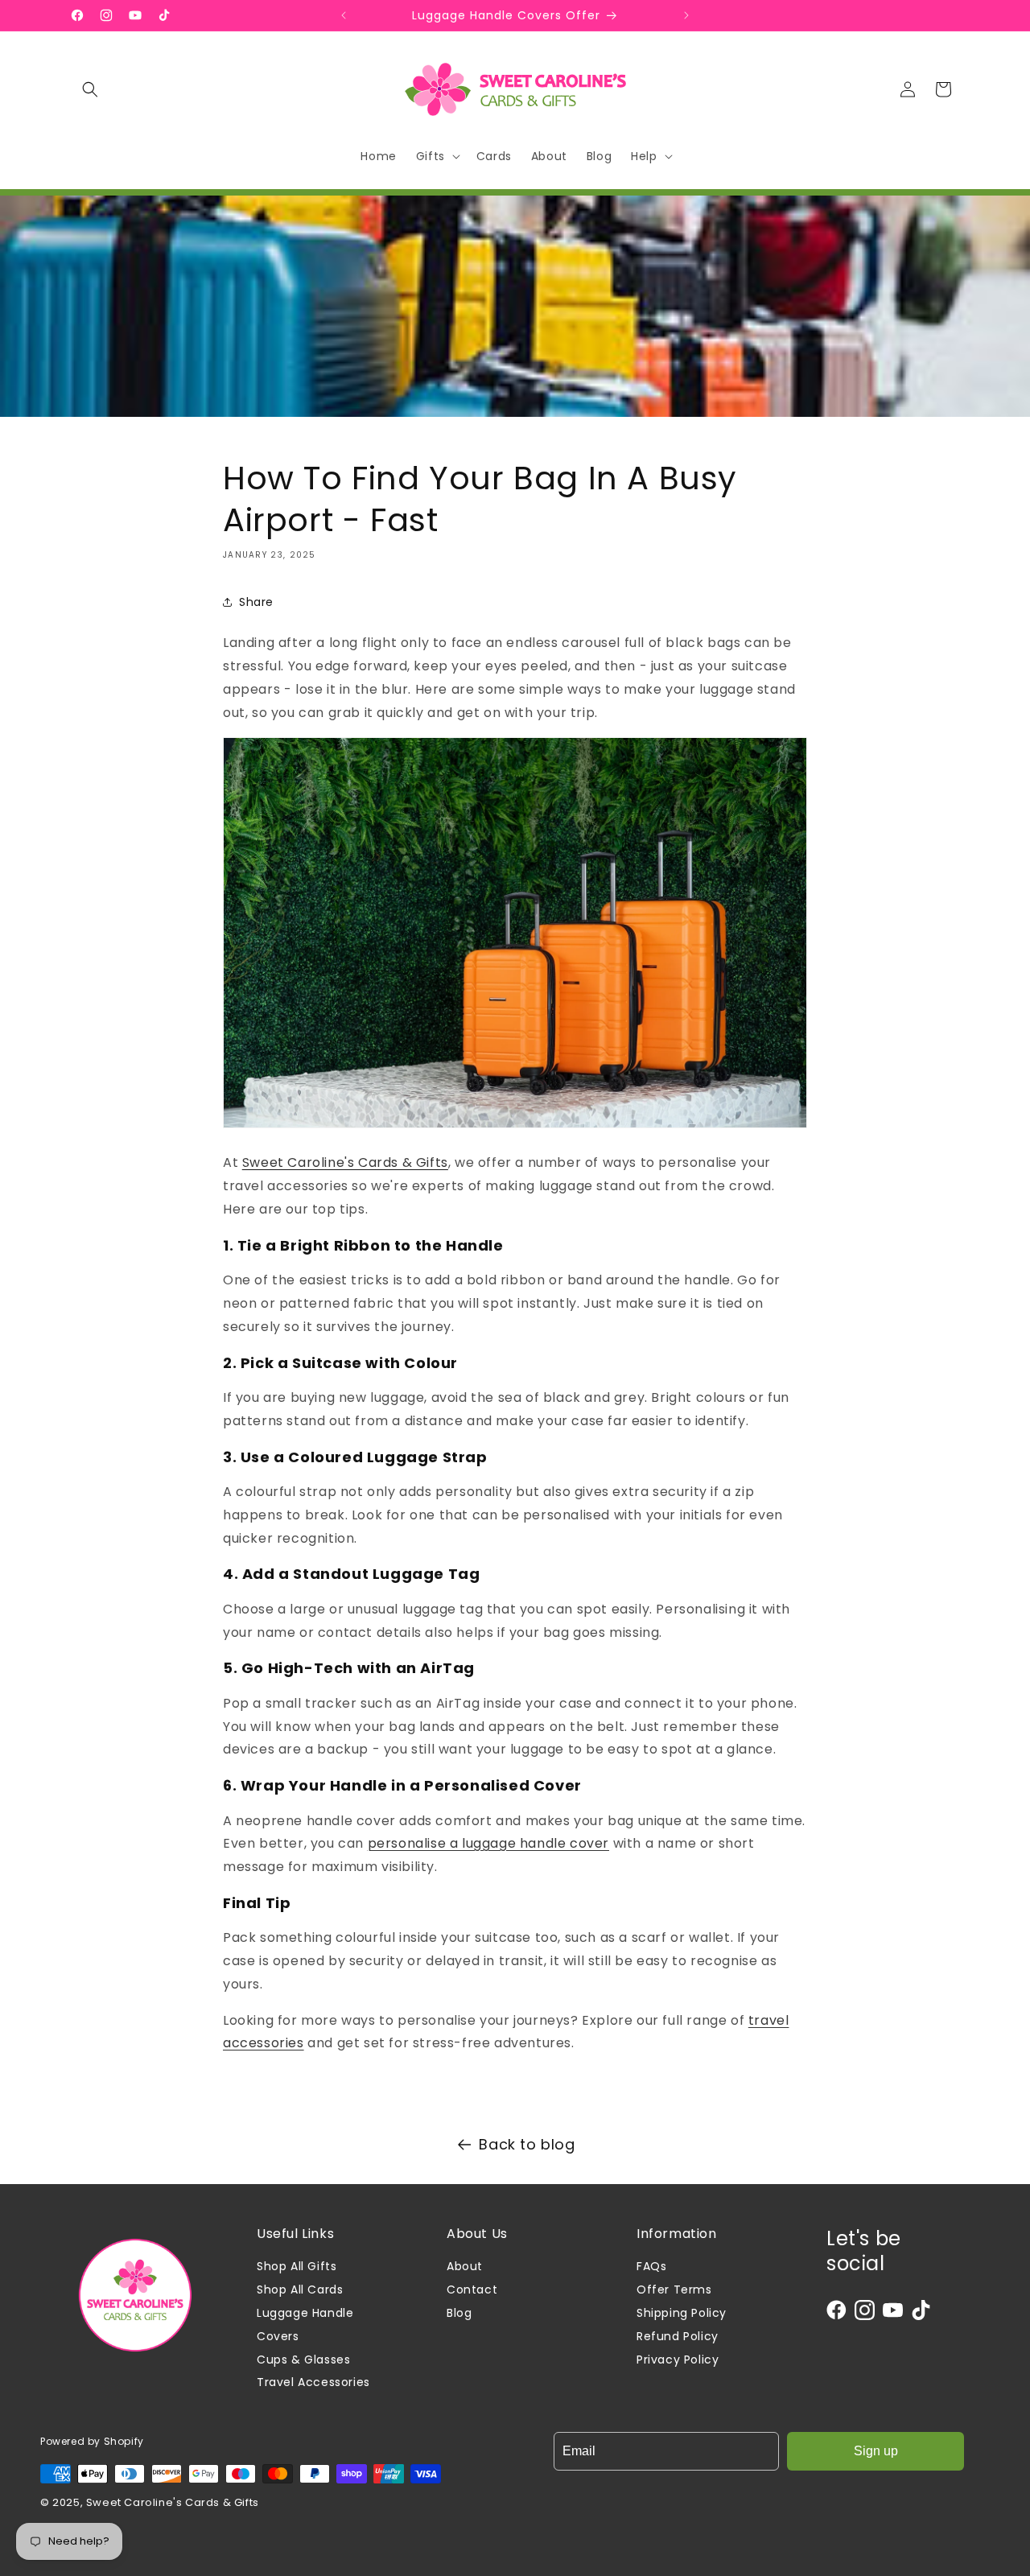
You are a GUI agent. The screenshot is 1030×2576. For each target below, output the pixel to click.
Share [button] (256, 602)
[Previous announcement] (344, 15)
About (465, 2266)
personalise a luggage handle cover (488, 1843)
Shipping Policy (682, 2313)
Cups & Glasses (303, 2360)
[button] (90, 89)
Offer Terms (674, 2290)
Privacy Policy (678, 2360)
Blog (459, 2313)
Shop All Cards (300, 2290)
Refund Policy (678, 2336)
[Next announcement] (686, 15)
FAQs (651, 2266)
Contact (472, 2290)
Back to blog (527, 2144)
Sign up (876, 2451)
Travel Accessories (313, 2382)
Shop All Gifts (297, 2266)
